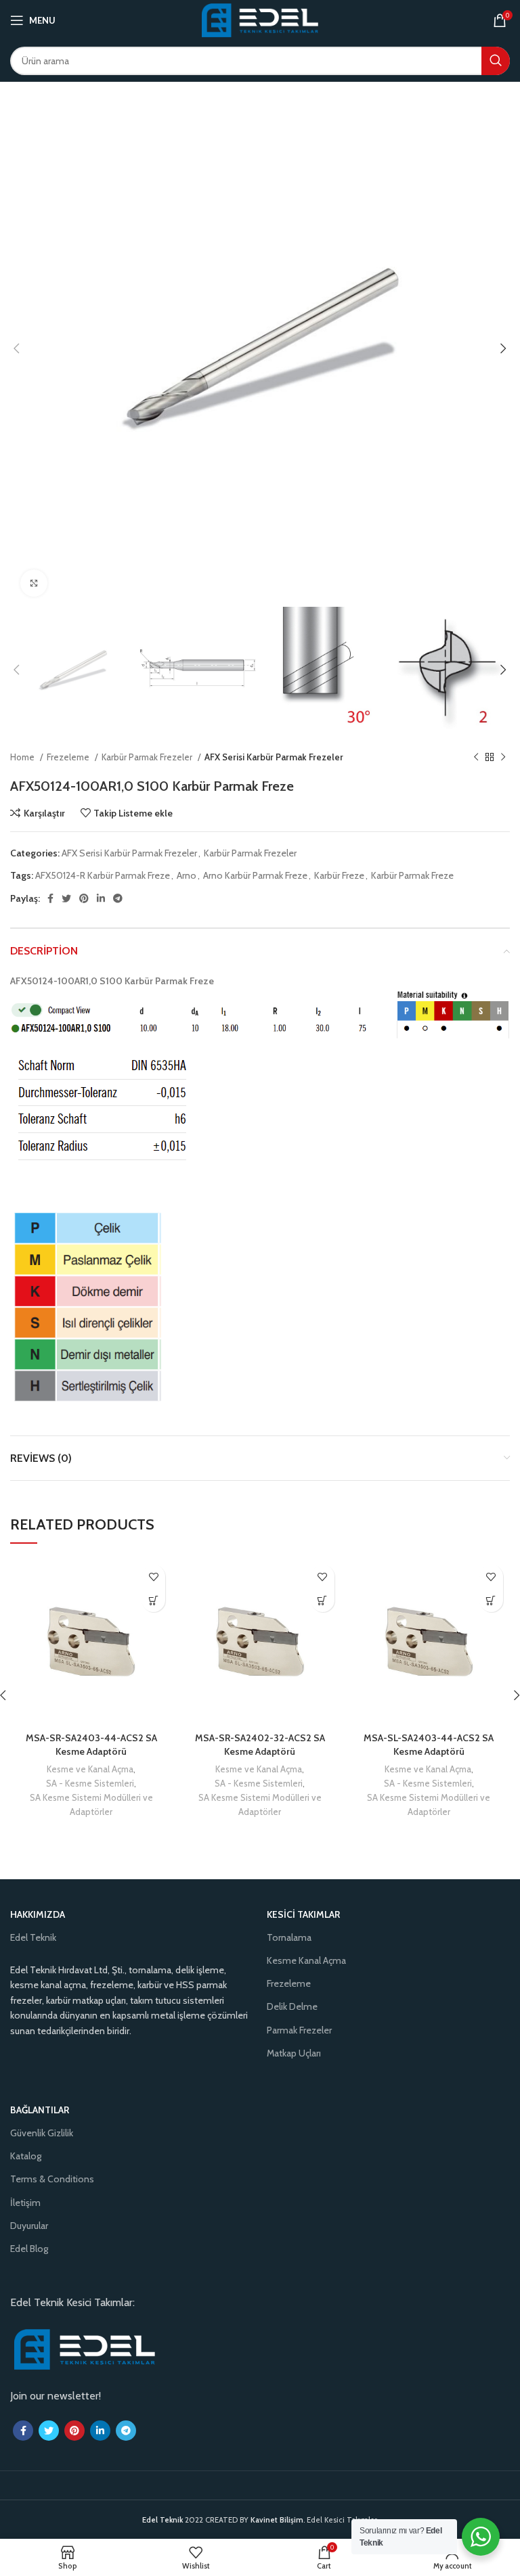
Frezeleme (69, 757)
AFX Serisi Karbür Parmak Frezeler (274, 757)
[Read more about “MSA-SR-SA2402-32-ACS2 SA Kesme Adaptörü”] (323, 1600)
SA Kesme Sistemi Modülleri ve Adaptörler (91, 1804)
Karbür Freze (339, 875)
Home (23, 757)
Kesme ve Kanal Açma (90, 1769)
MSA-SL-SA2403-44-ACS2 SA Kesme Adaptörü (429, 1745)
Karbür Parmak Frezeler (148, 757)
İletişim (25, 2203)
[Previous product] (476, 757)
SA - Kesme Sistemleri (90, 1783)
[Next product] (503, 757)
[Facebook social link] (50, 898)
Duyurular (29, 2226)
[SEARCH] (496, 61)
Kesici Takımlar (303, 1914)
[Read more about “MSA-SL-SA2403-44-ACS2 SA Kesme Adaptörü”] (491, 1600)
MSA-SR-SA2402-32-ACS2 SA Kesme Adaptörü (260, 1745)
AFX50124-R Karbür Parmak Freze (103, 875)
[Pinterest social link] (84, 898)
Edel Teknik (33, 1937)
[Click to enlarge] (34, 583)
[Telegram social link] (118, 898)
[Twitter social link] (66, 898)
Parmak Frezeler (299, 2030)
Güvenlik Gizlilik (42, 2133)
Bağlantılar (40, 2110)
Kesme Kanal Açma (306, 1960)
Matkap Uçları (294, 2053)
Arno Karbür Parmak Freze (255, 875)
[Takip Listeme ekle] (153, 1577)
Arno (187, 875)
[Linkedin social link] (101, 898)
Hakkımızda (38, 1914)
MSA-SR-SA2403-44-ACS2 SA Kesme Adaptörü (91, 1745)
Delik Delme (292, 2006)
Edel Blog (29, 2249)
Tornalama (289, 1937)
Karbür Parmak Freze (412, 875)
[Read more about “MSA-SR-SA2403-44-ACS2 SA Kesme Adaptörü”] (153, 1600)
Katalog (26, 2156)
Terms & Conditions (52, 2179)
